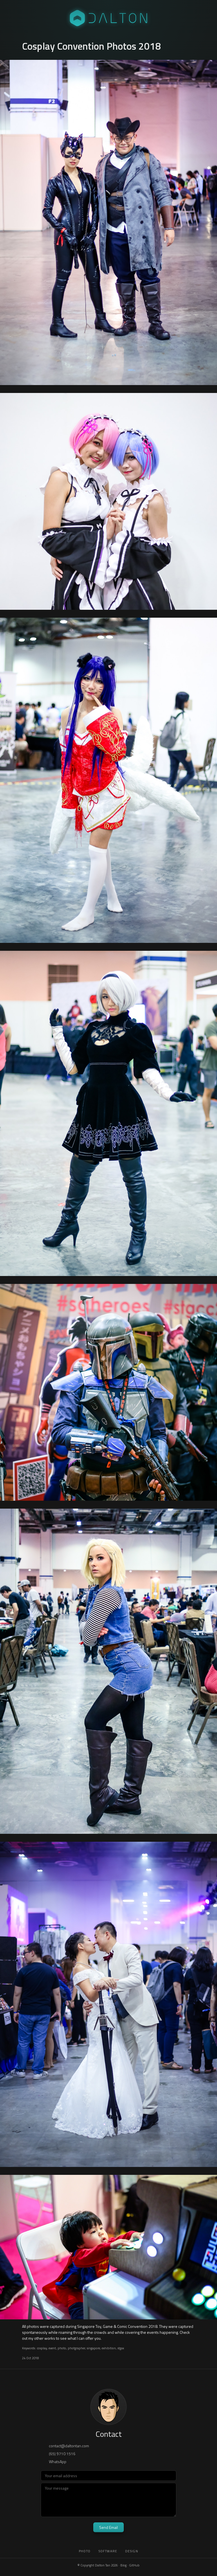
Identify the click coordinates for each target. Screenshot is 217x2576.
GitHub (134, 2565)
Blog (123, 2565)
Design (132, 2551)
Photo (85, 2551)
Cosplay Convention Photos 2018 (92, 46)
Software (108, 2551)
